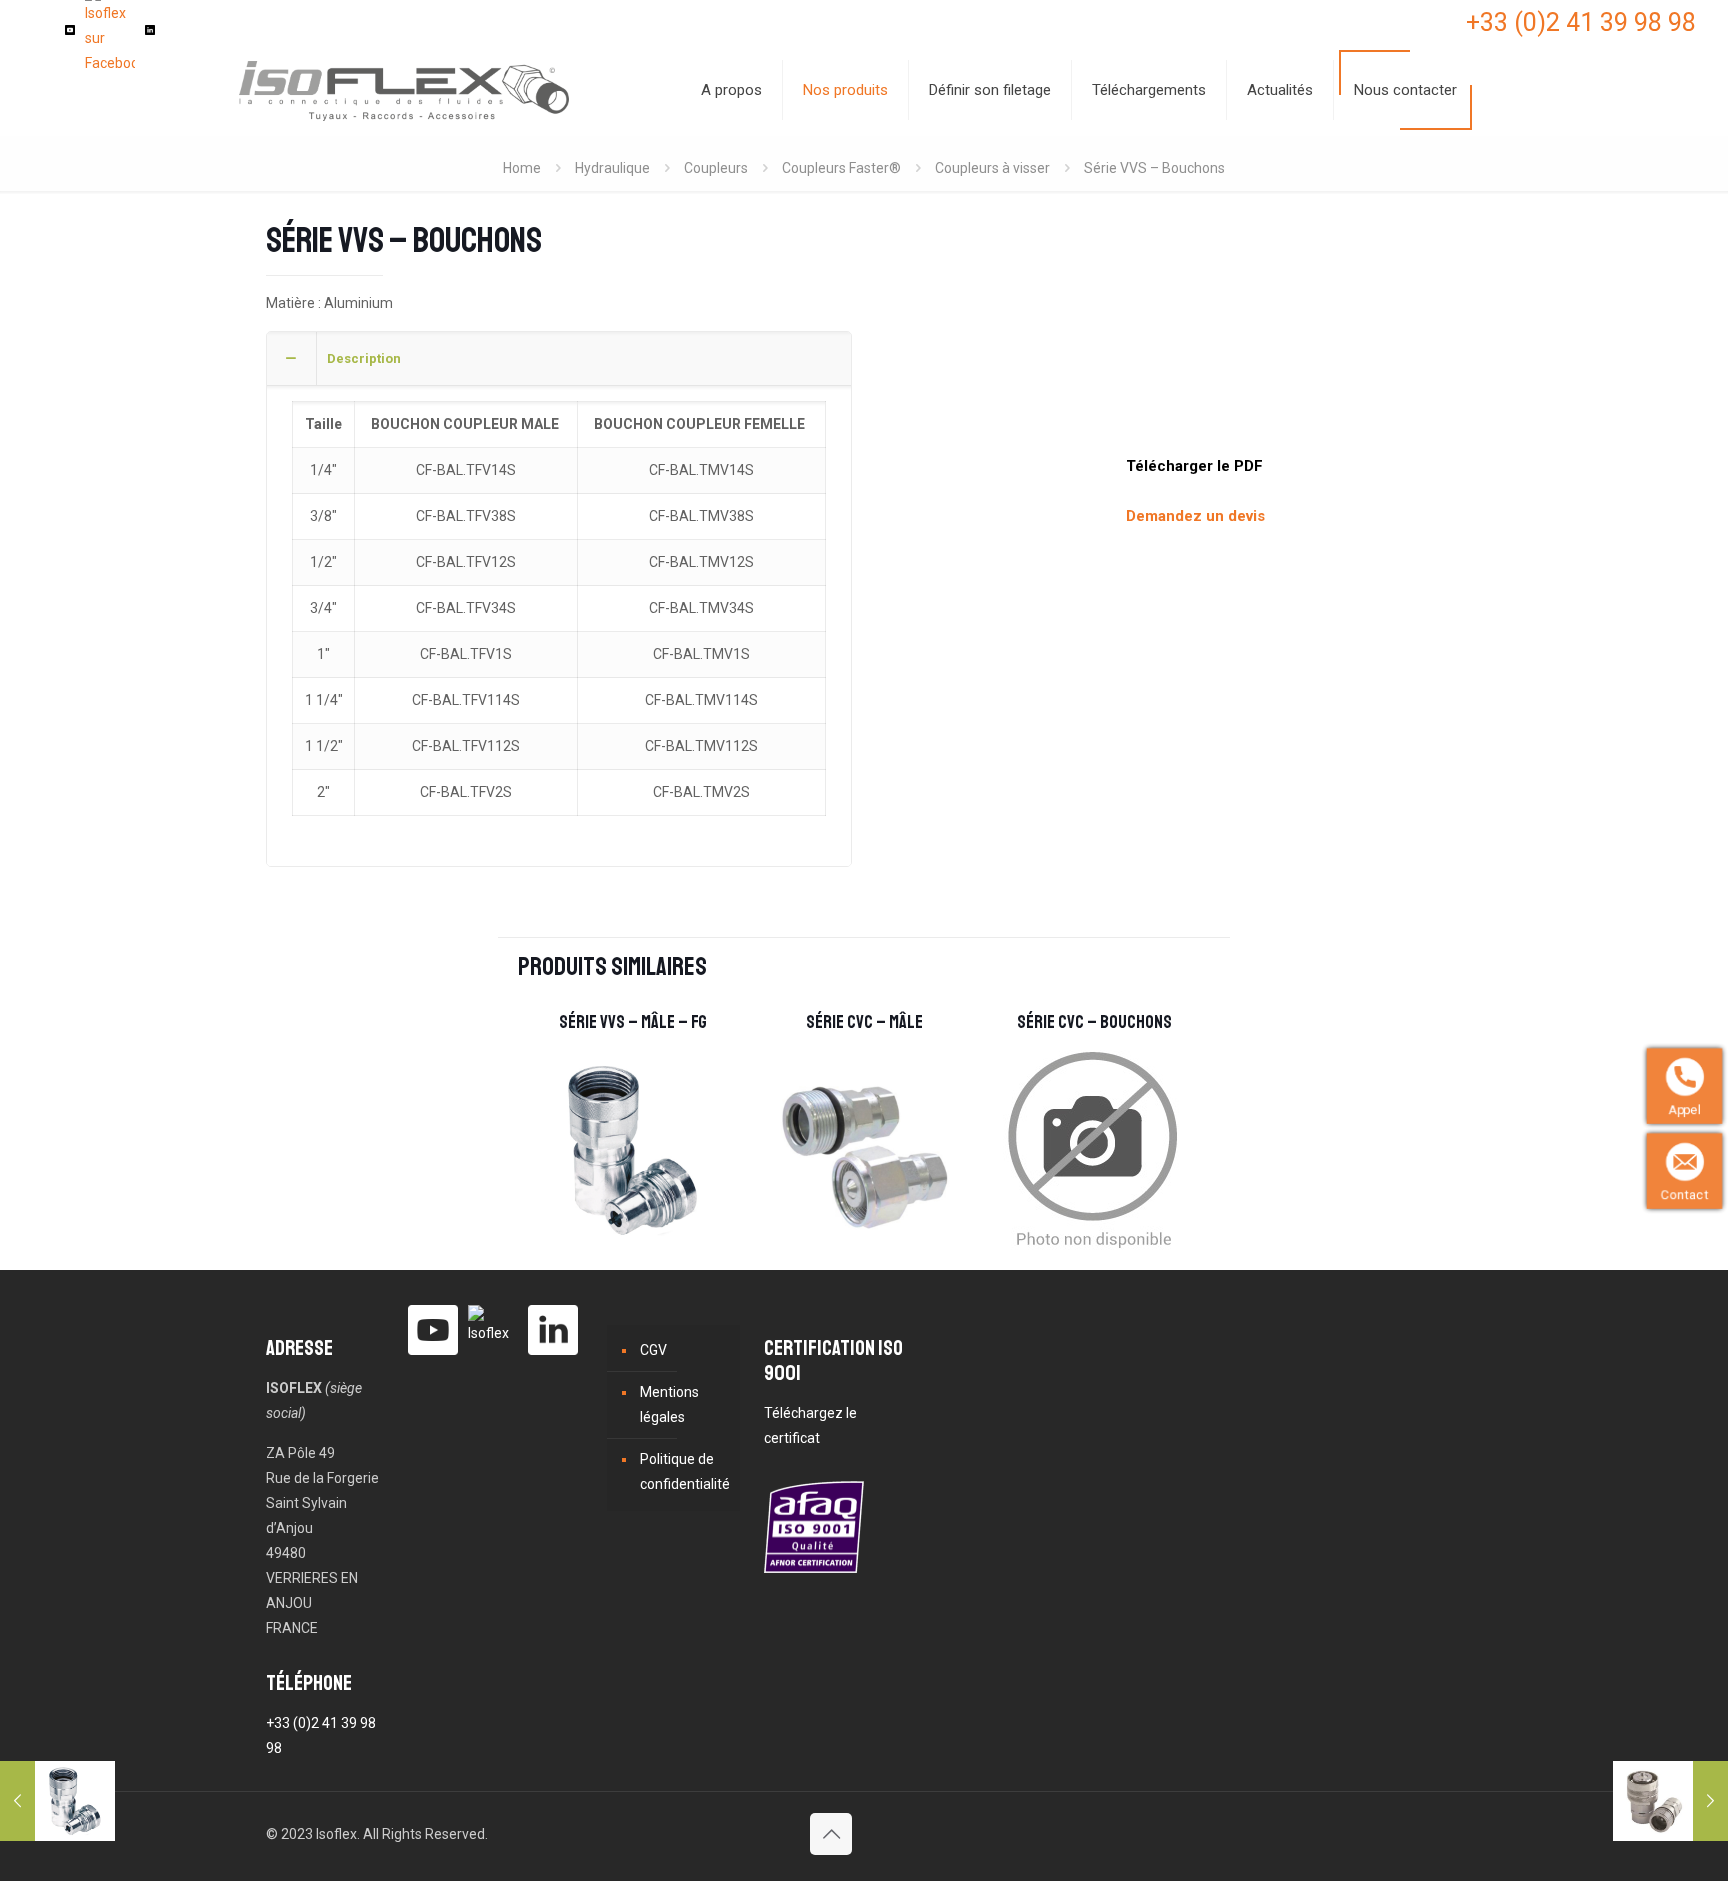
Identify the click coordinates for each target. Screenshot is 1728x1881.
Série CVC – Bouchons (1094, 1022)
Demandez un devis (1195, 516)
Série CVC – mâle (864, 1022)
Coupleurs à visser (992, 168)
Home (522, 168)
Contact (1688, 1194)
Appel (1688, 1109)
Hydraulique (612, 168)
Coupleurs (716, 168)
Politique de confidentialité (685, 1471)
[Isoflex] (404, 90)
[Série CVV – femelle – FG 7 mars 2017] (1670, 1801)
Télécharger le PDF (1194, 466)
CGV (653, 1350)
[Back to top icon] (831, 1834)
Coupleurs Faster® (841, 168)
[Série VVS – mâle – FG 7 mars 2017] (57, 1801)
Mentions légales (669, 1404)
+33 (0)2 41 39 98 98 (1581, 22)
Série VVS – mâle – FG (633, 1022)
